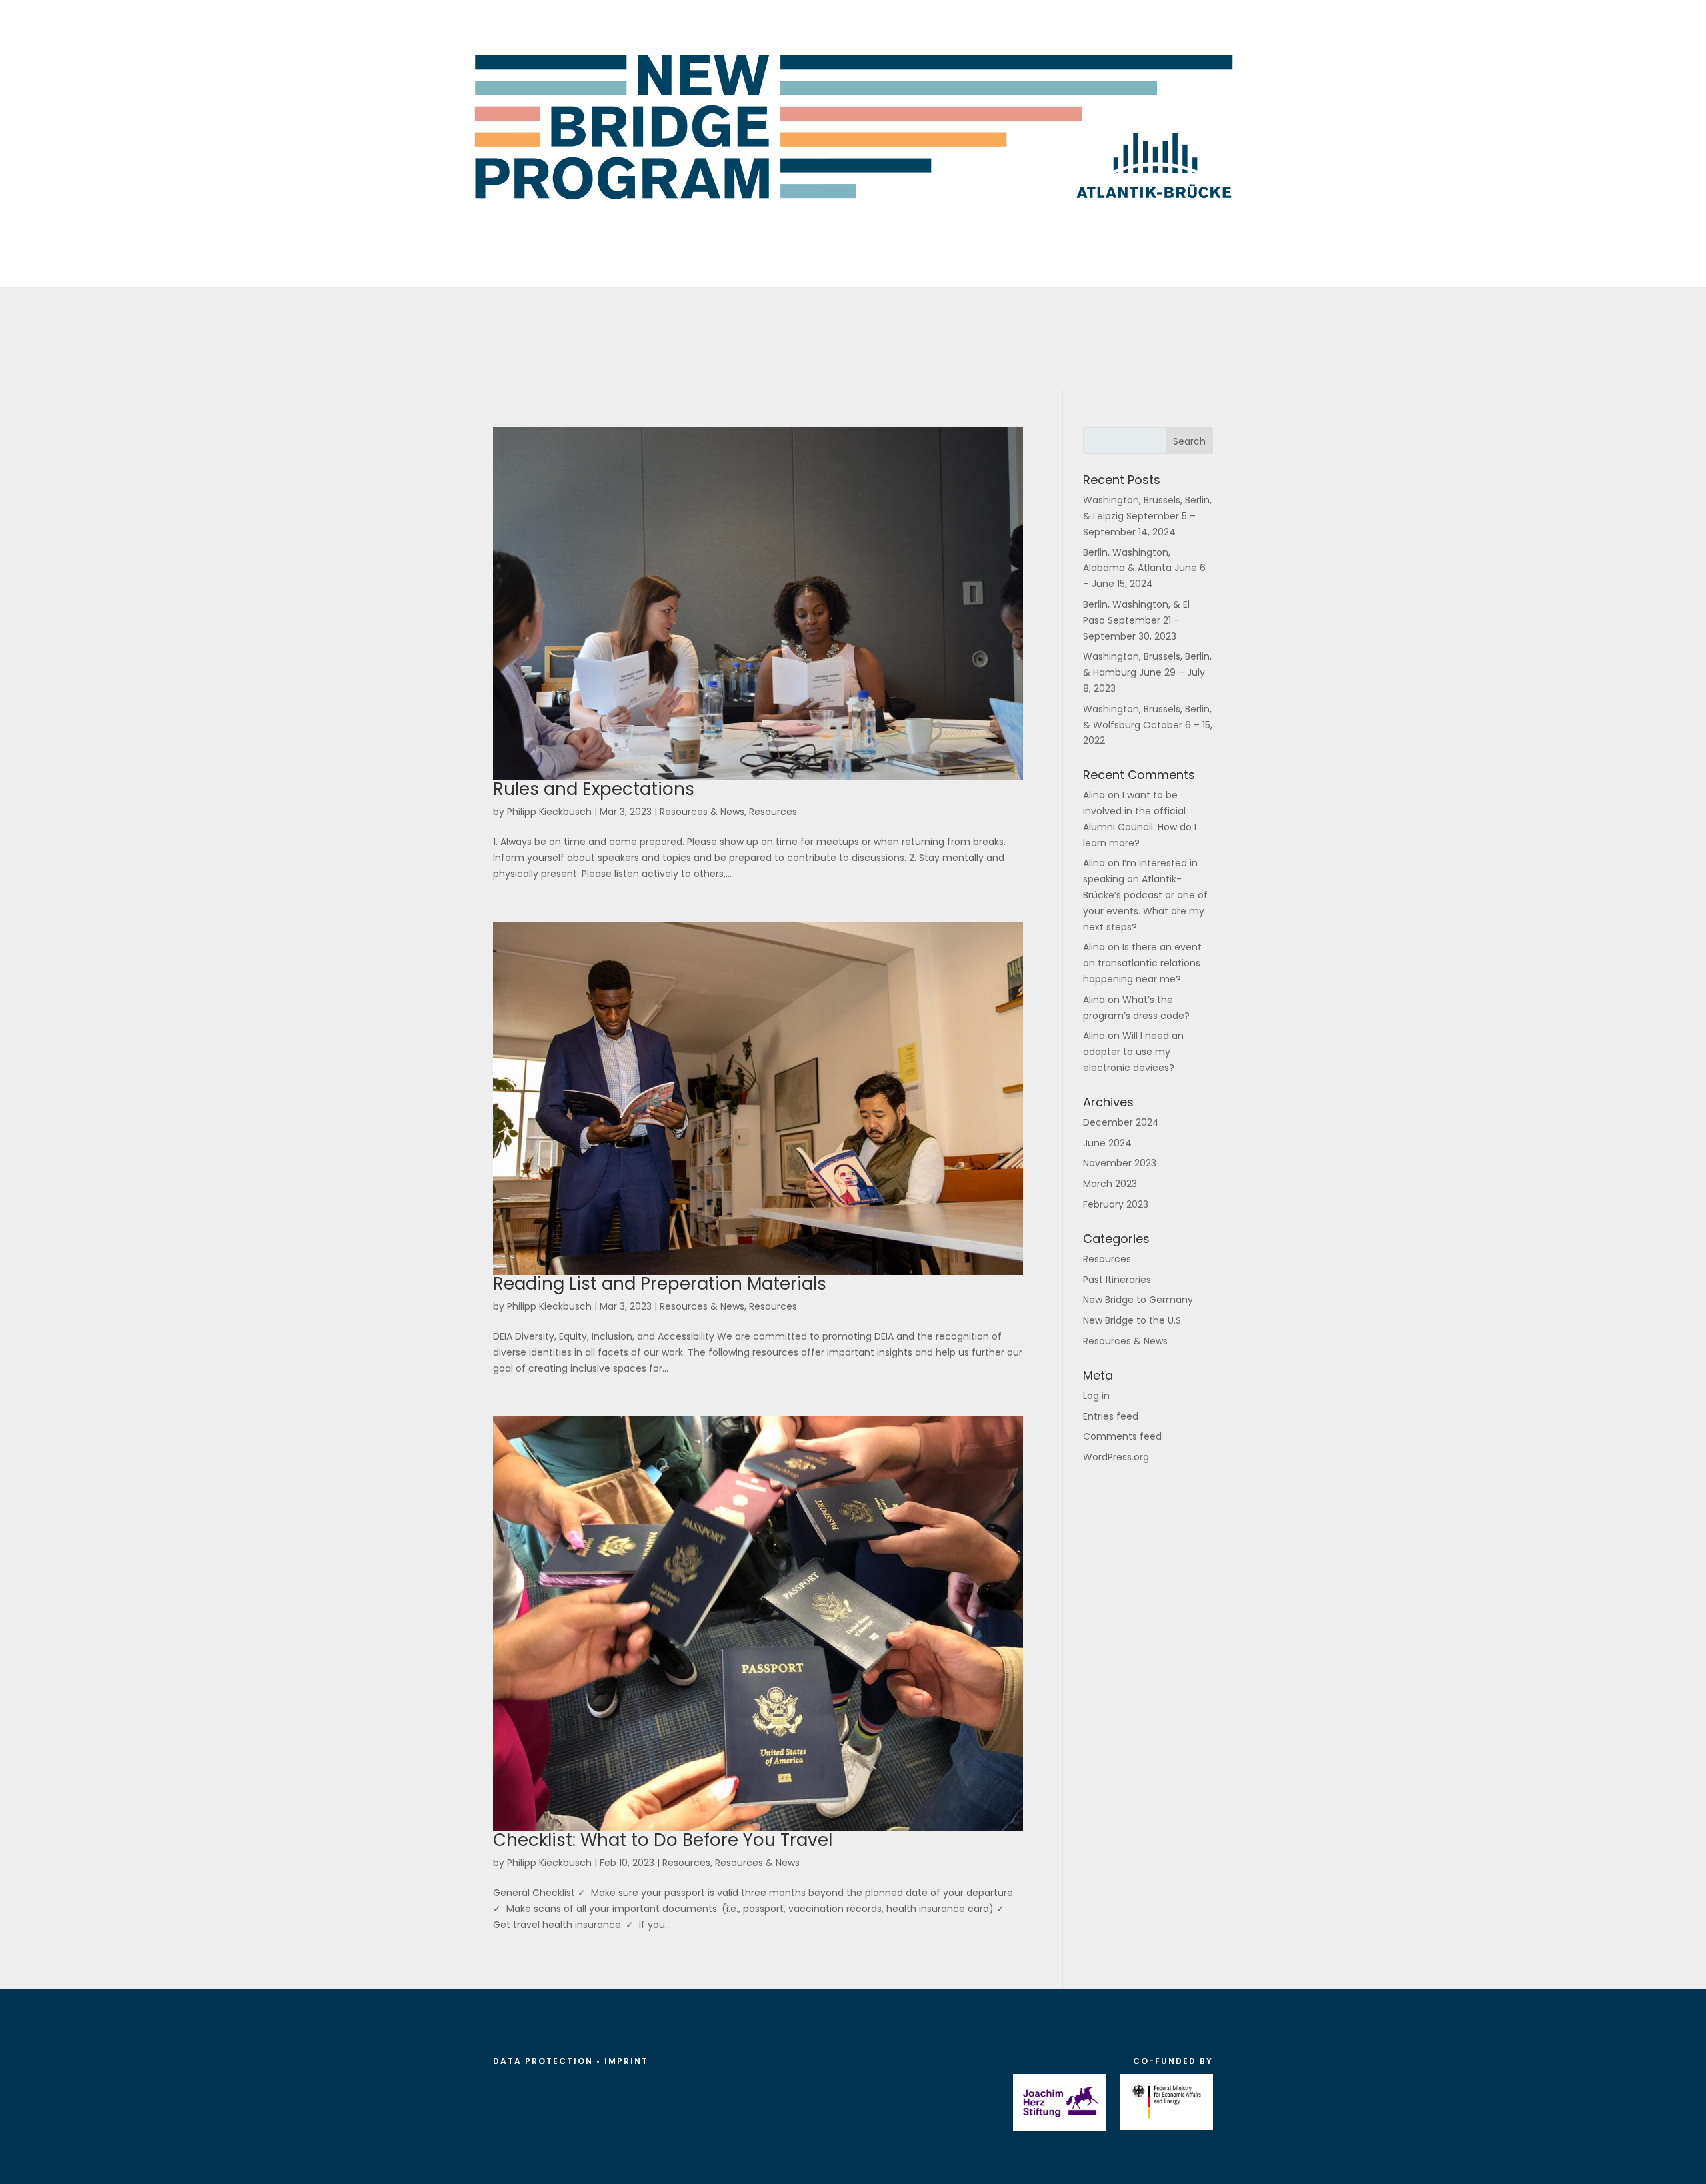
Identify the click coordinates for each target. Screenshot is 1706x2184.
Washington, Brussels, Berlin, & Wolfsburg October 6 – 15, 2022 (1148, 725)
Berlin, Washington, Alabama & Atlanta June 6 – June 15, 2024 (1144, 568)
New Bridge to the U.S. (1133, 1320)
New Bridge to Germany (1138, 1300)
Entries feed (1111, 1416)
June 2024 (1107, 1143)
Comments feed (1122, 1436)
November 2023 (1120, 1163)
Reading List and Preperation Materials (660, 1284)
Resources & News (702, 812)
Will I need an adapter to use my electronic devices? (1133, 1052)
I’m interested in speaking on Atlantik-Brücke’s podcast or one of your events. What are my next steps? (1145, 895)
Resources (773, 812)
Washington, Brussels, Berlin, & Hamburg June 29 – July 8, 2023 (1147, 672)
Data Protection (543, 2061)
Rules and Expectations (594, 789)
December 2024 (1121, 1122)
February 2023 (1116, 1204)
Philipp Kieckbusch (549, 812)
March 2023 (1110, 1184)
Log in (1096, 1396)
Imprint (626, 2061)
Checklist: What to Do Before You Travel (663, 1840)
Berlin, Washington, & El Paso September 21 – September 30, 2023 (1136, 620)
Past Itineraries (1117, 1280)
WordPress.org (1116, 1457)
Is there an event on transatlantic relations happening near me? (1142, 963)
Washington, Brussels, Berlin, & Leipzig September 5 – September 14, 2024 (1147, 516)
